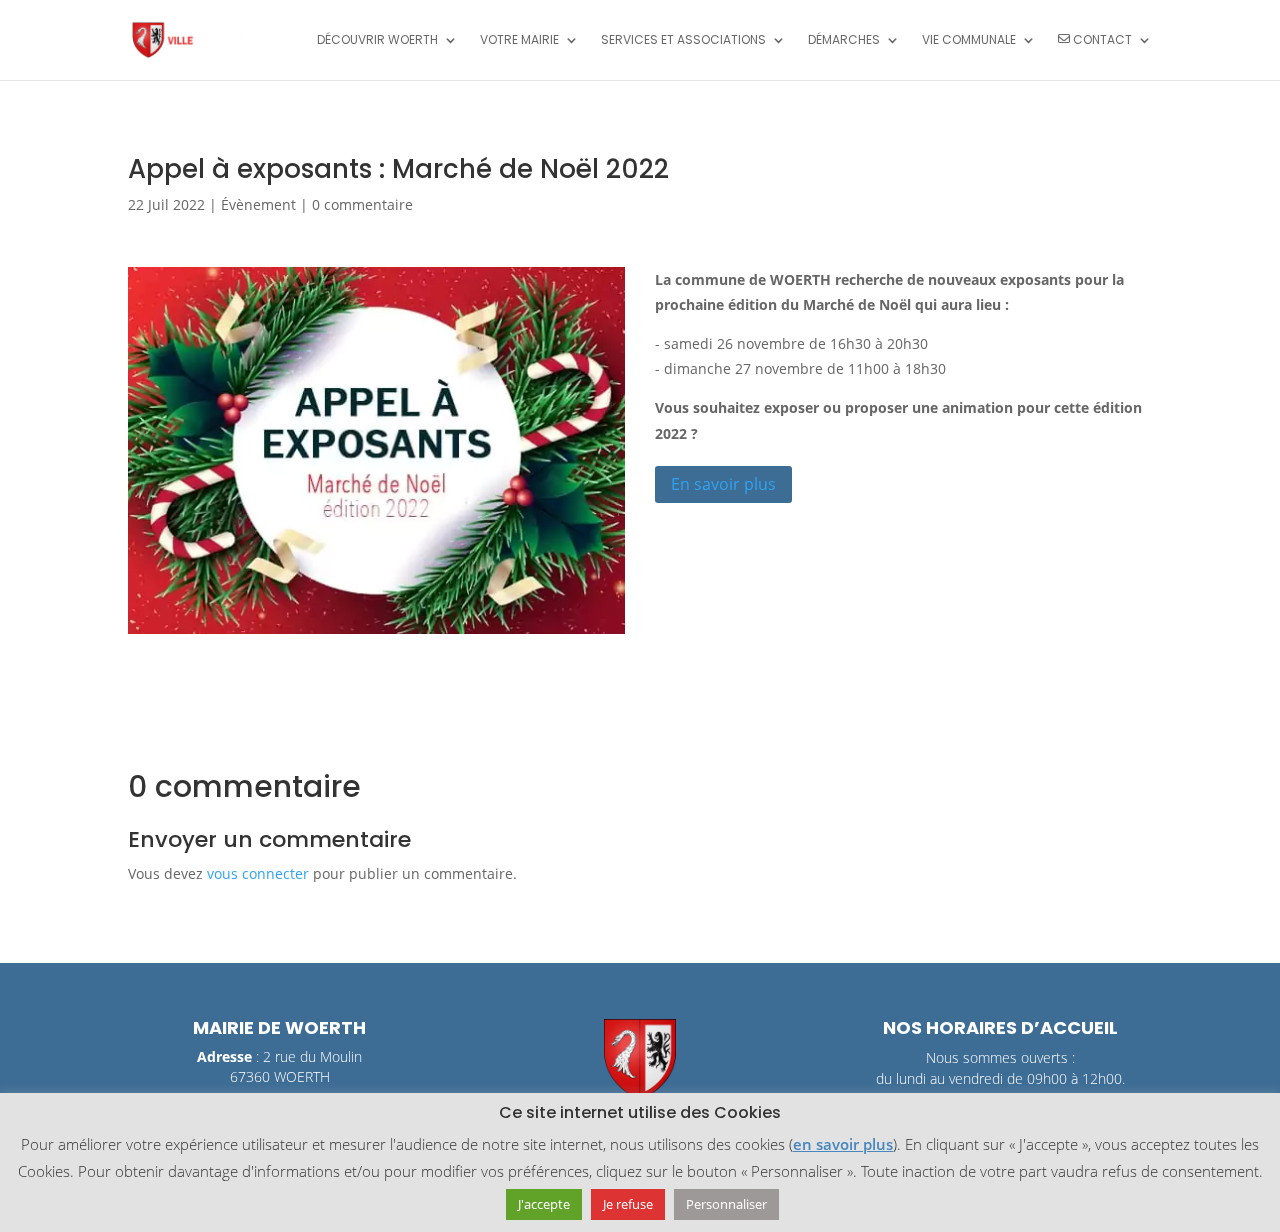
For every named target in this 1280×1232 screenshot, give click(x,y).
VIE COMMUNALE (969, 40)
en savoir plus (843, 1144)
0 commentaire (362, 204)
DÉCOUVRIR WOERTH (377, 40)
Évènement (258, 204)
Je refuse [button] (628, 1204)
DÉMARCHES (844, 40)
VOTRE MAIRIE (519, 40)
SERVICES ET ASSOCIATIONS (683, 40)
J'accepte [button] (544, 1204)
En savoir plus (723, 484)
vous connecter (258, 873)
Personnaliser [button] (726, 1204)
